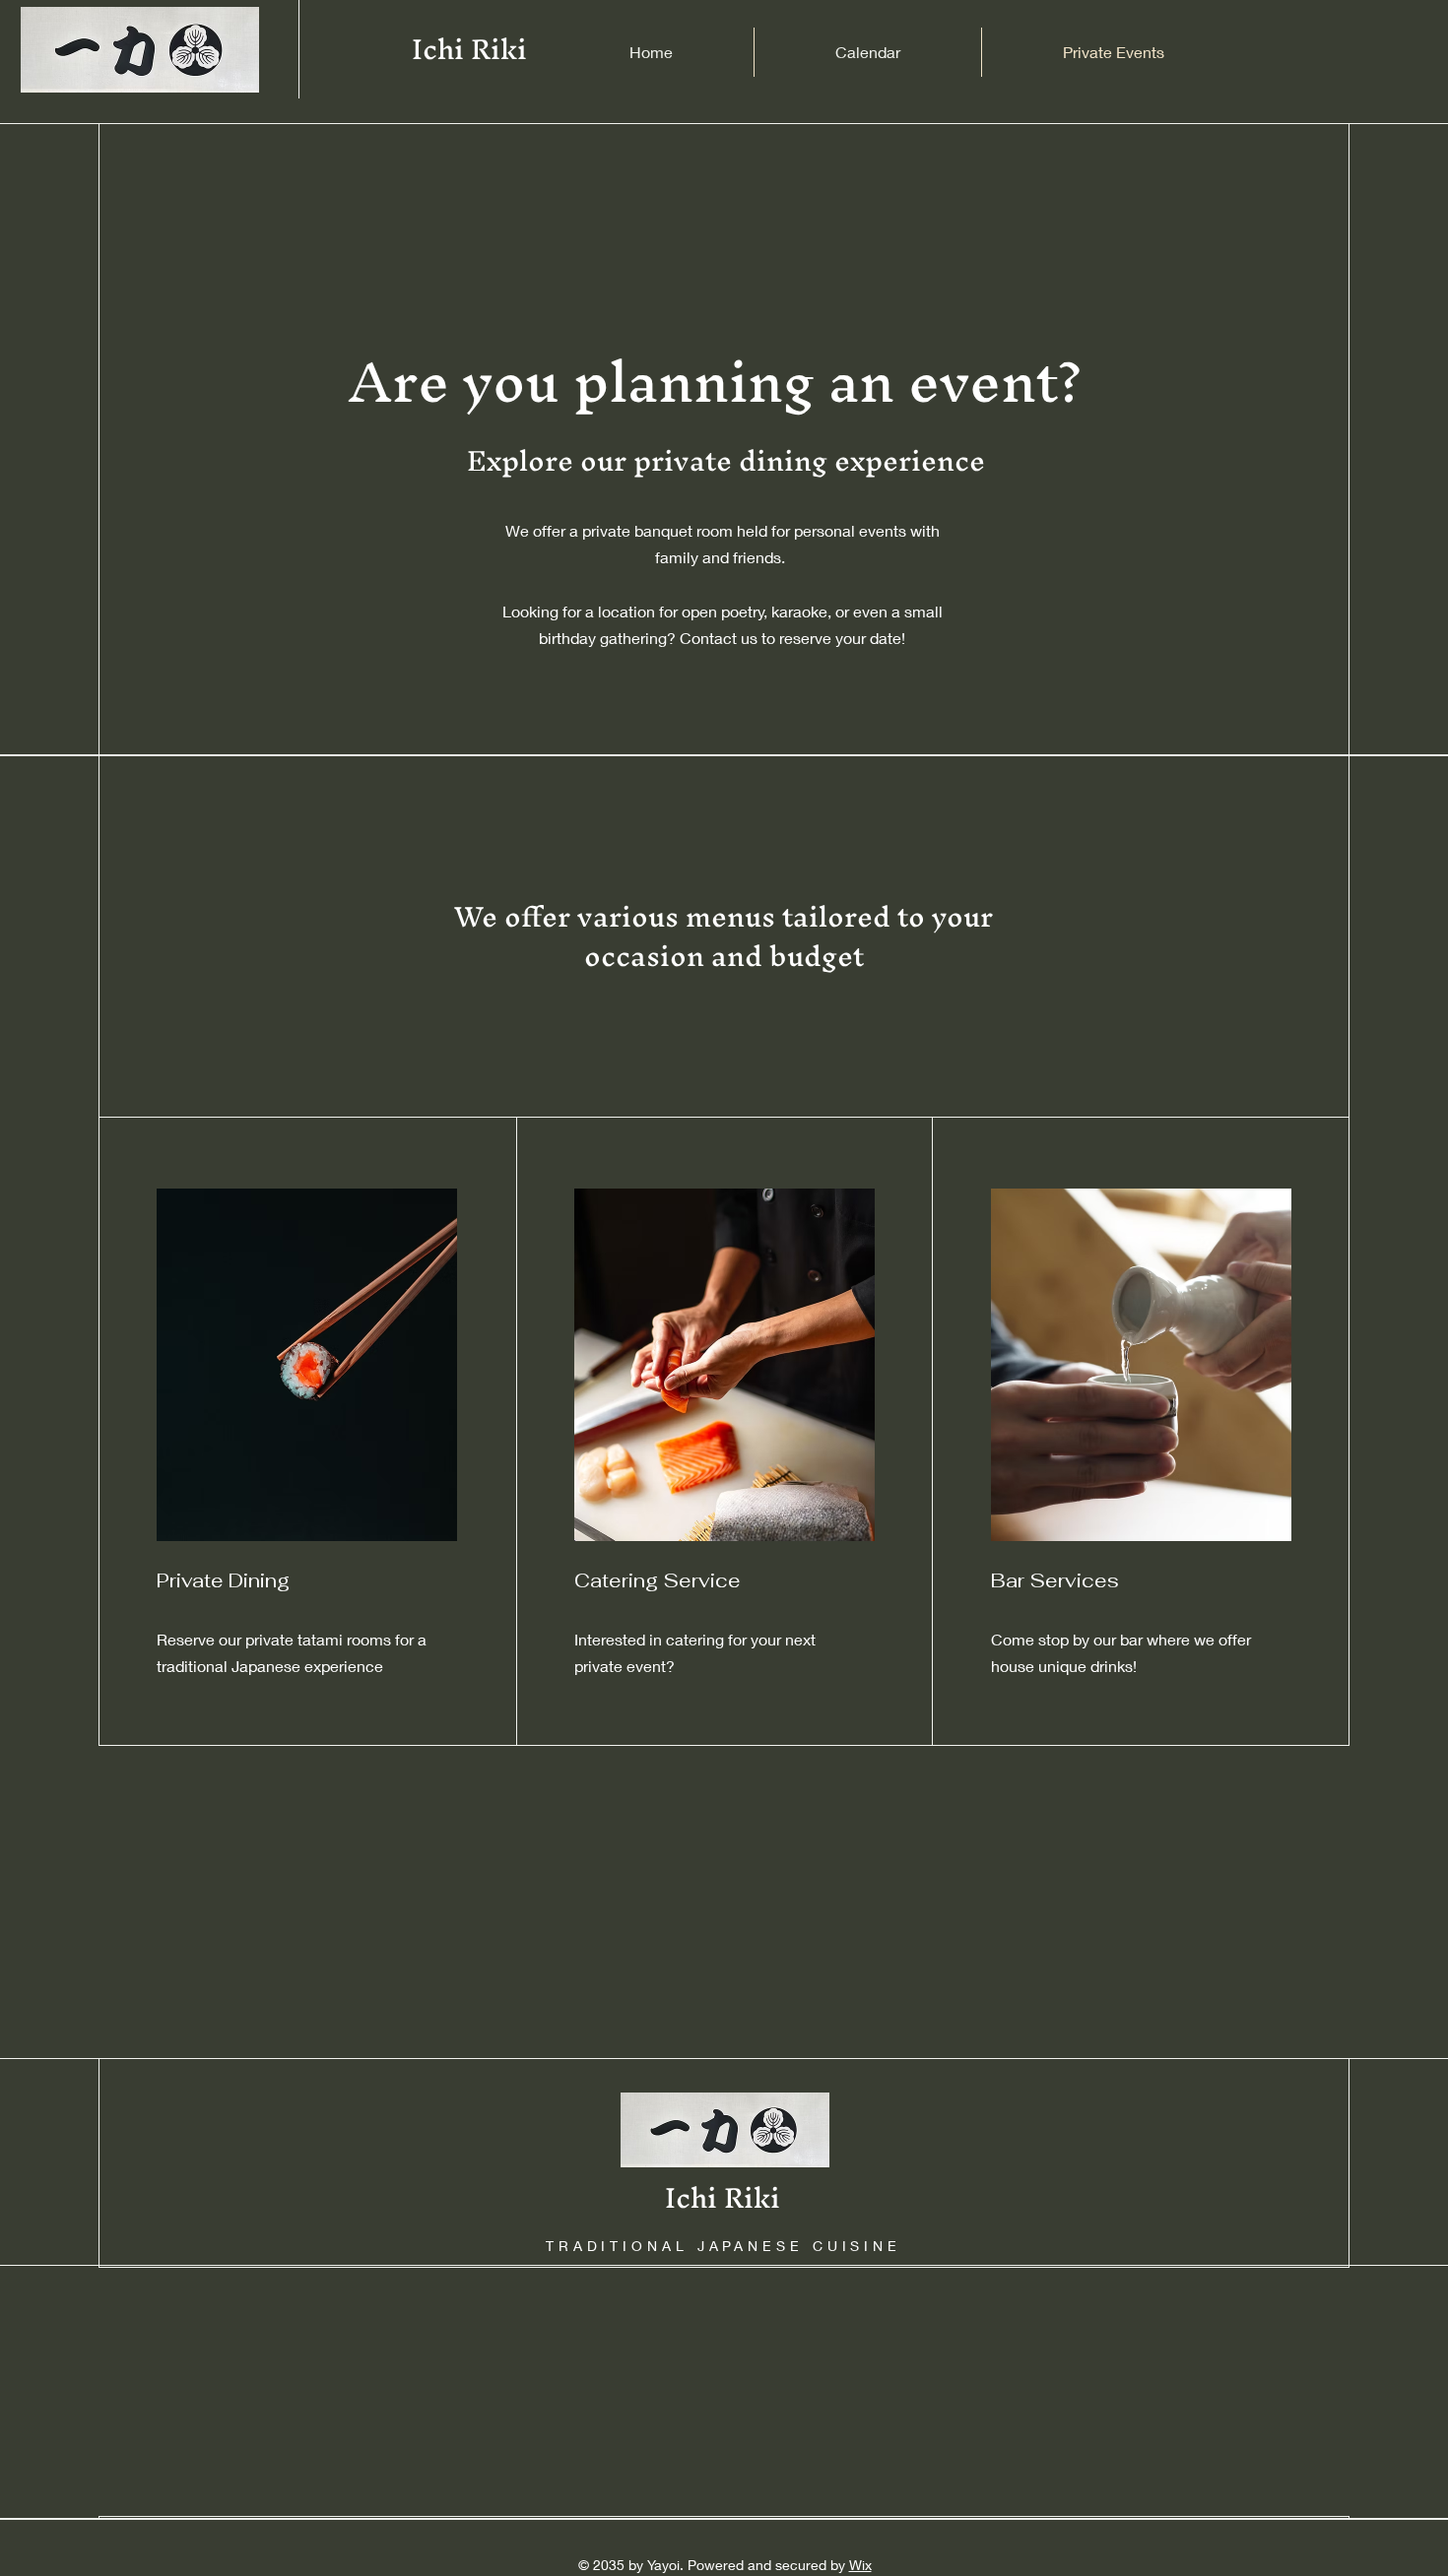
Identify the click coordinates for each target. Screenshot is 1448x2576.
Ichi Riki (469, 49)
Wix (860, 2565)
